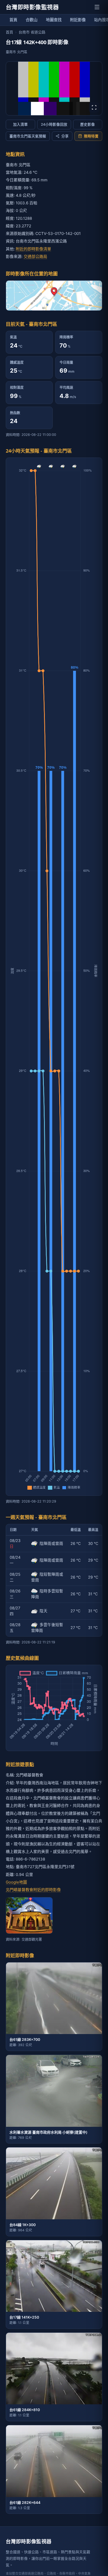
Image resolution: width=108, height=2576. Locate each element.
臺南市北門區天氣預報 (28, 136)
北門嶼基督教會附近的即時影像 (33, 1890)
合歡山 (32, 20)
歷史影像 (88, 124)
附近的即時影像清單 (33, 249)
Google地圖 (16, 1882)
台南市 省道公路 (32, 32)
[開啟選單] (97, 7)
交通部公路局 (35, 256)
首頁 (13, 20)
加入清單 (20, 124)
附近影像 (78, 20)
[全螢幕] (94, 107)
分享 (65, 136)
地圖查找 (54, 20)
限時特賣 (91, 136)
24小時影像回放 (54, 124)
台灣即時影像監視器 (32, 7)
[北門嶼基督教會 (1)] (29, 1915)
